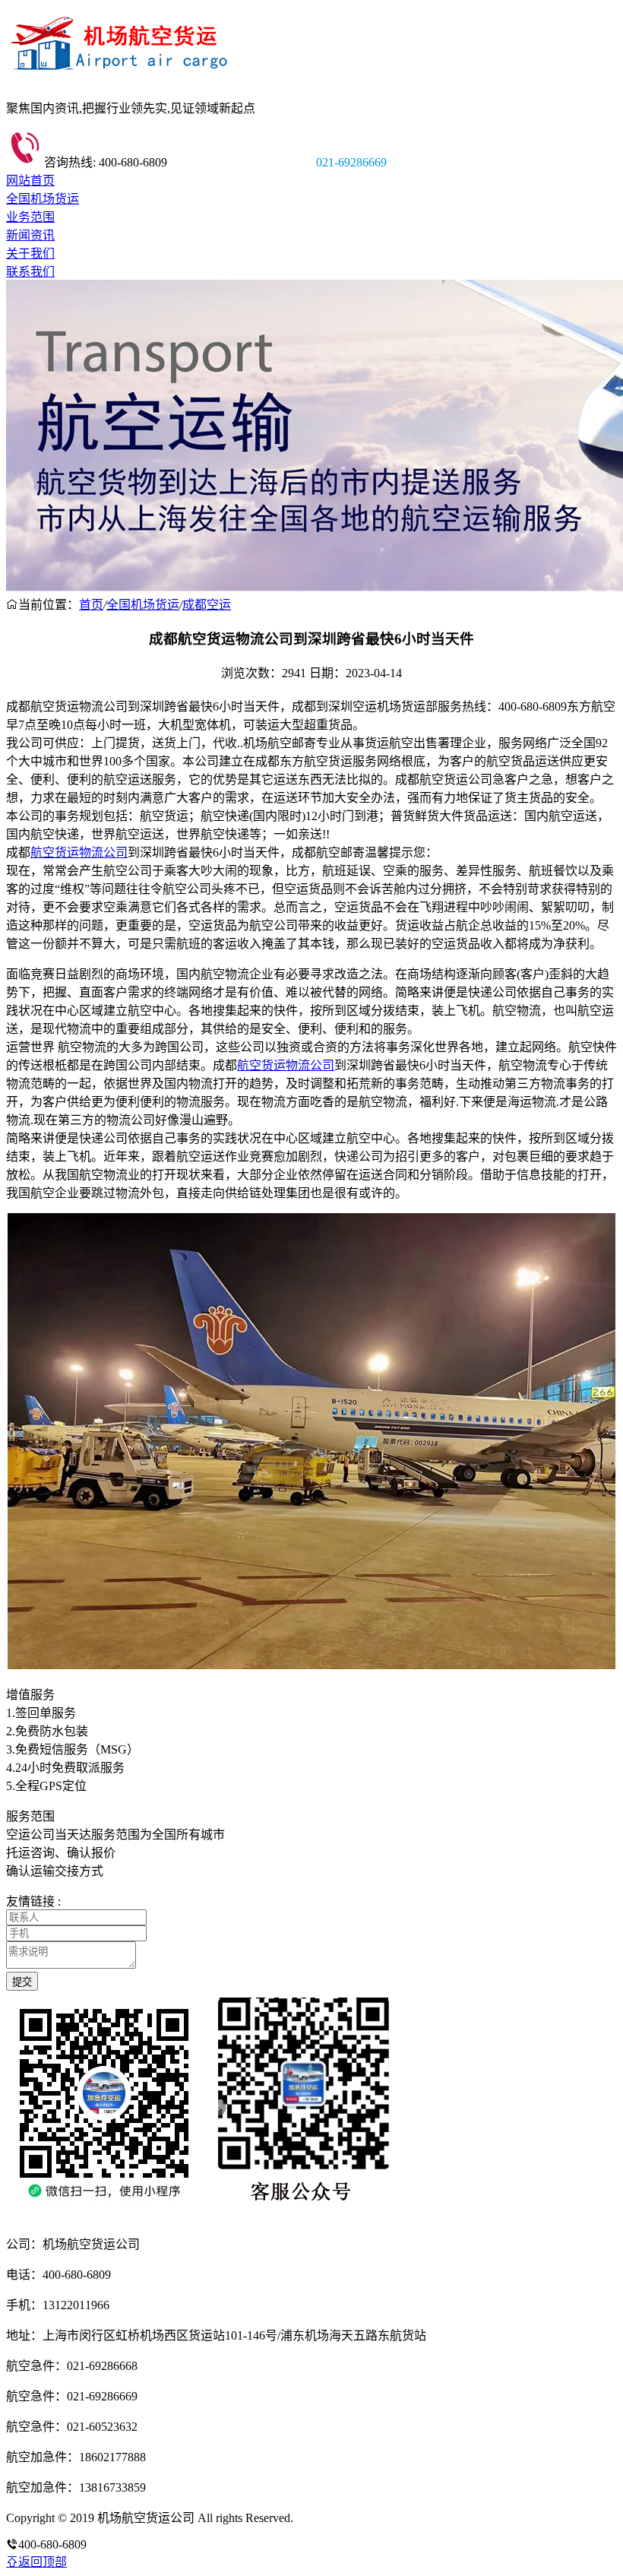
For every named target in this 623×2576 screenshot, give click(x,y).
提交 (22, 1982)
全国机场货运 (43, 199)
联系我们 (30, 272)
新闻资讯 (30, 235)
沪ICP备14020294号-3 (352, 2518)
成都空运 (207, 605)
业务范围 (30, 217)
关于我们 (30, 253)
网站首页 (30, 181)
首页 (91, 605)
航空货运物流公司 (79, 852)
